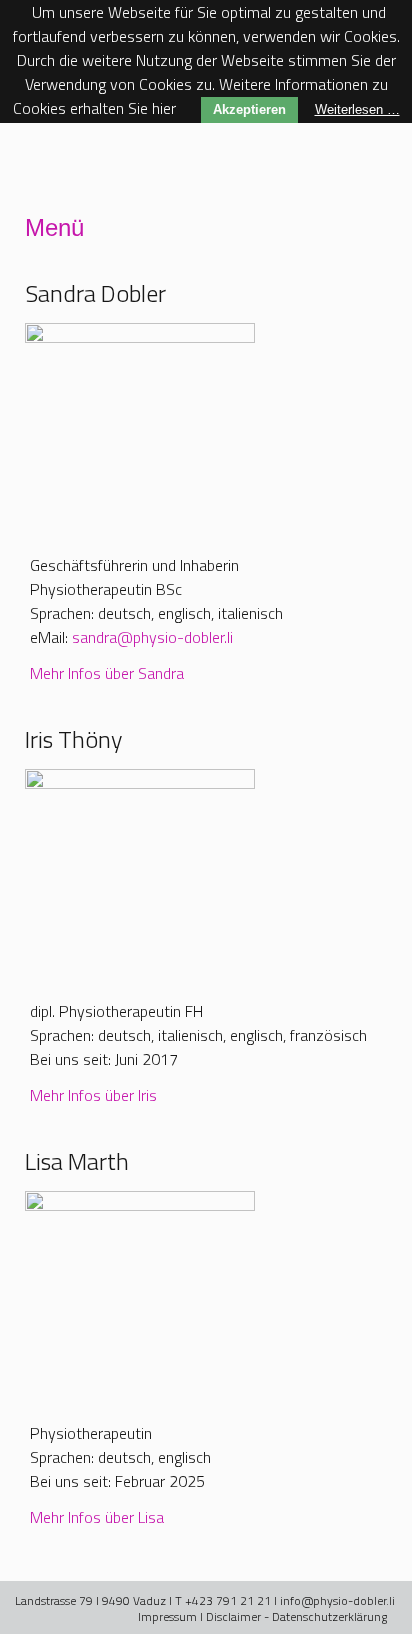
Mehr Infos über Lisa (99, 1517)
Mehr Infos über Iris (93, 1095)
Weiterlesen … (357, 109)
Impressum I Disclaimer (199, 1616)
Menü (54, 227)
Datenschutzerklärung (329, 1616)
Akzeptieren (249, 109)
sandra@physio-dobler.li (152, 637)
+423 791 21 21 (228, 1600)
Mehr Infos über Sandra (107, 673)
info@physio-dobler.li (337, 1600)
